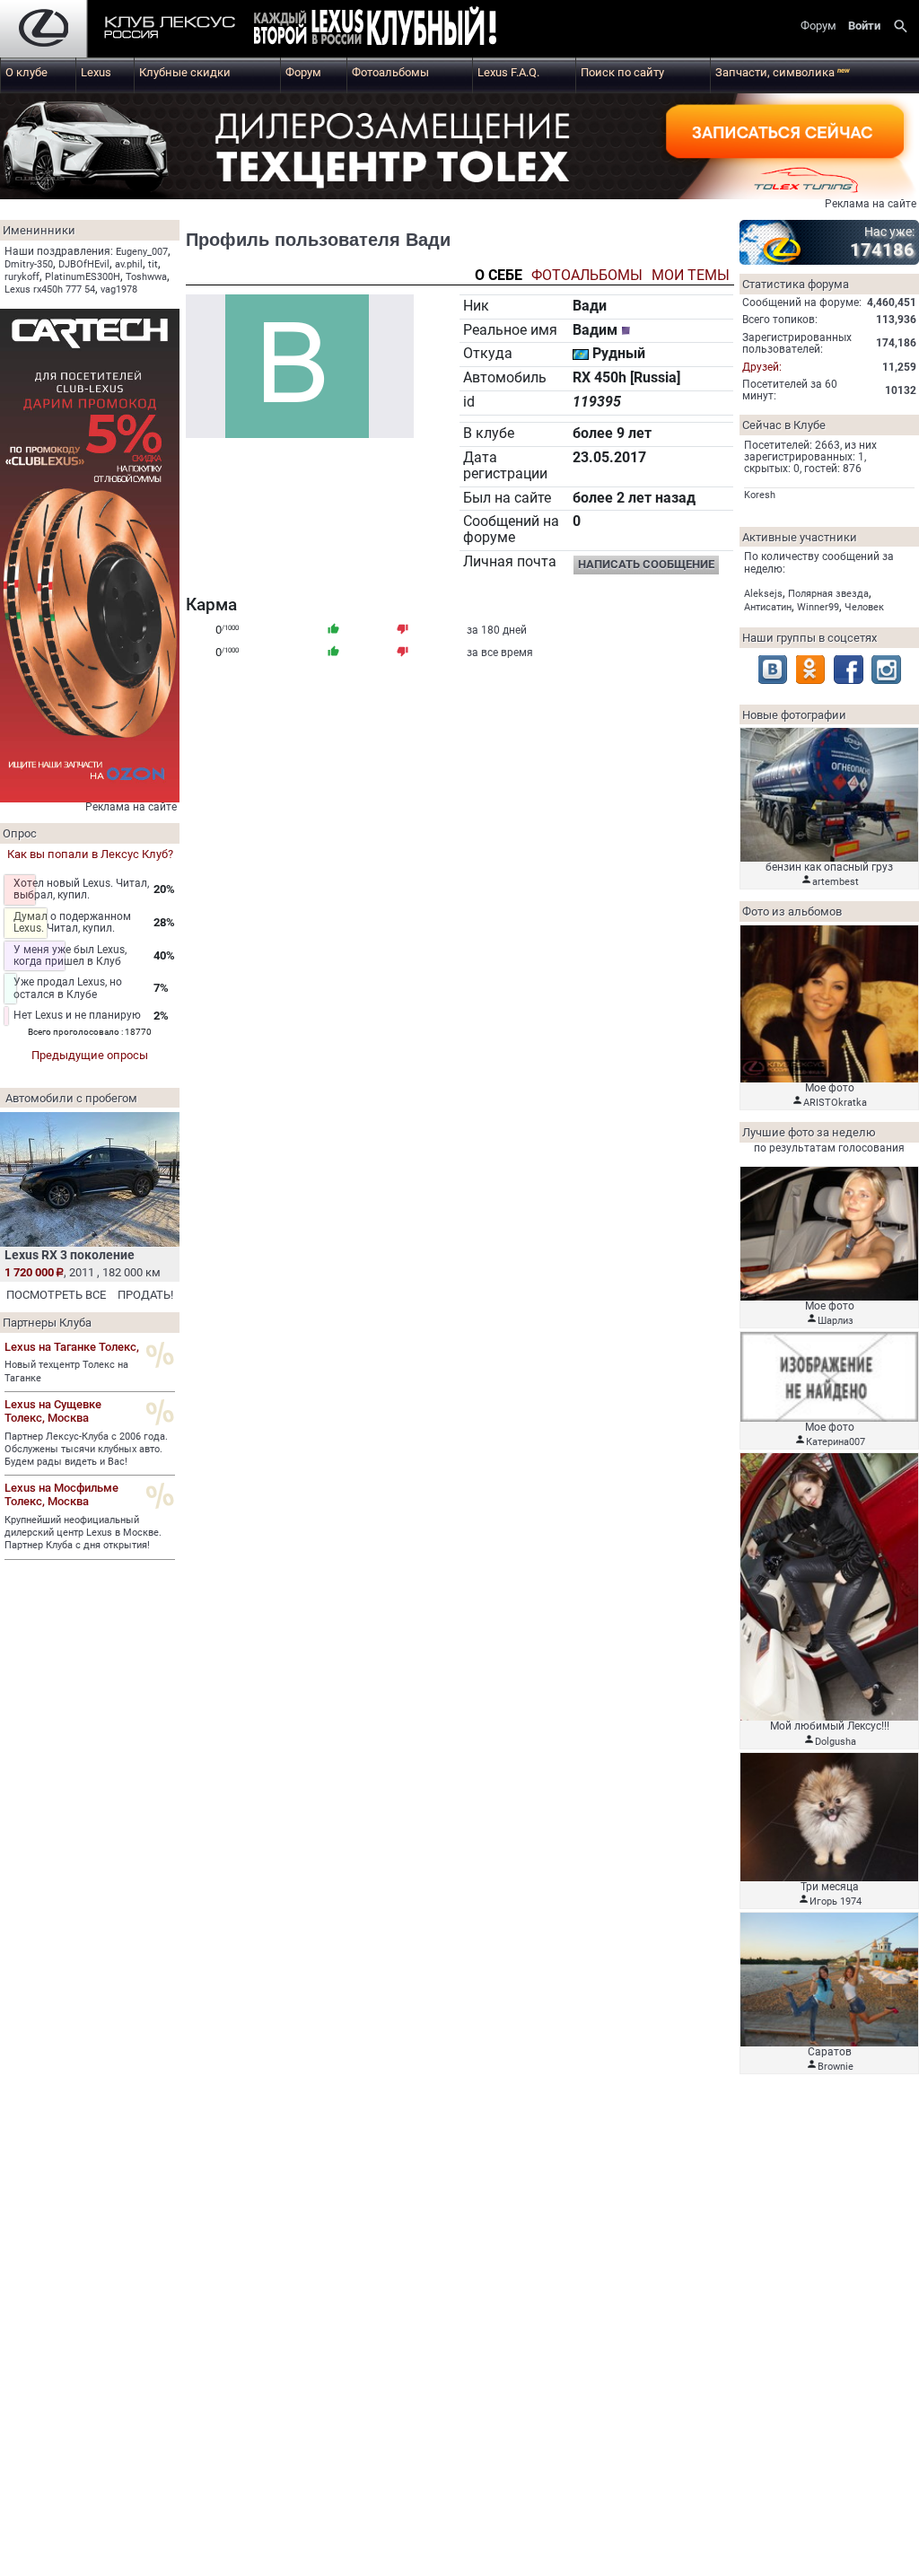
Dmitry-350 (29, 264)
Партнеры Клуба (47, 1323)
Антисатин (768, 607)
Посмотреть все (56, 1295)
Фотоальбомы (390, 72)
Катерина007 (836, 1442)
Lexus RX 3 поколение (70, 1255)
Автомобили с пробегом (71, 1098)
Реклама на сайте (871, 204)
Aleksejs (763, 594)
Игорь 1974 (836, 1901)
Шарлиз (836, 1321)
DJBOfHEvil (84, 264)
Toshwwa (146, 277)
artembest (836, 882)
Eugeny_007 (142, 252)
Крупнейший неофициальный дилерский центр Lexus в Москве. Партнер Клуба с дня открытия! (83, 1533)
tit (153, 264)
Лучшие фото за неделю (809, 1132)
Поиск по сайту (622, 72)
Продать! (145, 1295)
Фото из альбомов (792, 911)
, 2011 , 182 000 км (83, 1272)
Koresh (760, 495)
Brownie (836, 2067)
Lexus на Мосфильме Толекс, (61, 1494)
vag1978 (119, 289)
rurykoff (22, 277)
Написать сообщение (646, 564)
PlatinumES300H (83, 277)
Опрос (20, 833)
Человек (864, 607)
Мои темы (691, 276)
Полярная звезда (828, 594)
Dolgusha (836, 1742)
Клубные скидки (185, 72)
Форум (303, 72)
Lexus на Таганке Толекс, (72, 1347)
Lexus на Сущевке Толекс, (53, 1411)
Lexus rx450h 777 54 (50, 289)
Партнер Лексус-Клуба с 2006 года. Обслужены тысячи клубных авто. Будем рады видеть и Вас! (86, 1450)
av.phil (129, 264)
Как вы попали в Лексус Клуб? (90, 854)
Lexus (96, 72)
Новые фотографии (794, 715)
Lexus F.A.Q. (508, 72)
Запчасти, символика (783, 72)
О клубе (26, 72)
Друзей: (762, 367)
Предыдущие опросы (90, 1055)
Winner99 (818, 607)
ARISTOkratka (835, 1103)
